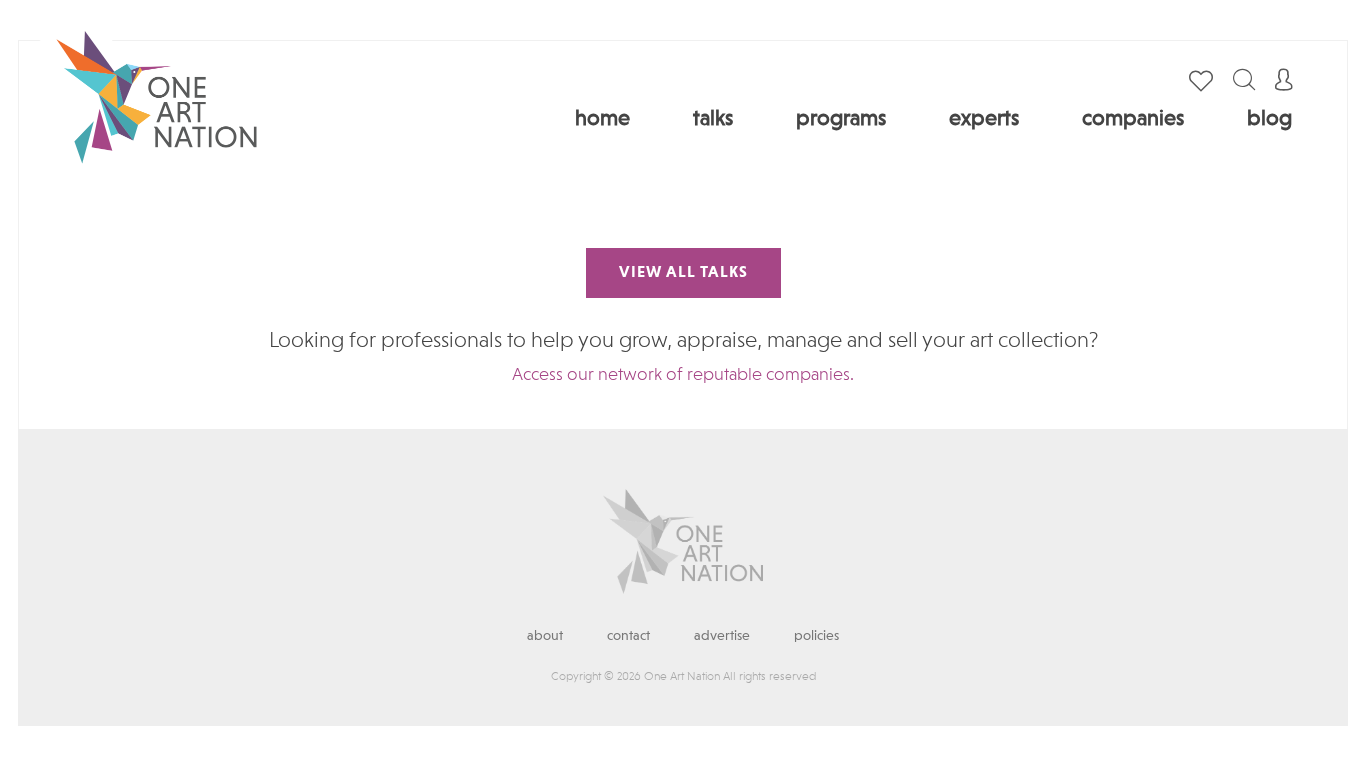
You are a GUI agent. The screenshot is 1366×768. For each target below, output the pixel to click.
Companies (1133, 119)
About (545, 636)
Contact (628, 636)
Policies (816, 636)
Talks (713, 119)
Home (602, 119)
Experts (984, 119)
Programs (841, 119)
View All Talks (683, 273)
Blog (1269, 119)
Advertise (722, 636)
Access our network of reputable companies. (683, 375)
